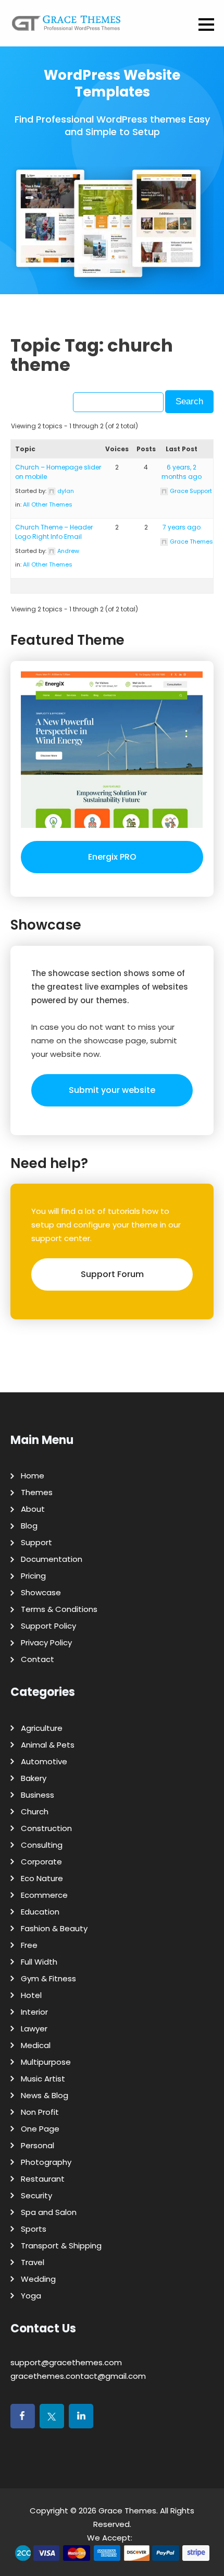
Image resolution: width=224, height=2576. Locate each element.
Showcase (41, 1592)
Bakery (34, 1778)
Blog (29, 1526)
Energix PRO (112, 857)
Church (35, 1811)
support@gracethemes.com (66, 2362)
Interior (34, 2012)
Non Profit (40, 2112)
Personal (38, 2145)
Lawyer (34, 2029)
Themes (37, 1492)
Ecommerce (44, 1895)
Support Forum (112, 1274)
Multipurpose (46, 2062)
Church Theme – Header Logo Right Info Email (54, 532)
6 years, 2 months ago (182, 472)
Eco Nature (42, 1878)
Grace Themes (127, 2511)
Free (29, 1945)
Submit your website (112, 1090)
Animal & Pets (48, 1745)
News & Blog (45, 2095)
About (33, 1509)
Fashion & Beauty (54, 1928)
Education (40, 1912)
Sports (34, 2229)
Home (33, 1476)
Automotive (44, 1761)
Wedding (38, 2279)
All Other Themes (48, 504)
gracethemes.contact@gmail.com (78, 2376)
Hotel (31, 1995)
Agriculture (42, 1728)
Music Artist (43, 2079)
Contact (38, 1659)
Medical (36, 2045)
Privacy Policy (46, 1642)
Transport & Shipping (61, 2246)
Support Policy (48, 1626)
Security (36, 2195)
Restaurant (43, 2179)
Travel (33, 2262)
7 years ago (182, 527)
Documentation (52, 1559)
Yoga (31, 2296)
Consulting (42, 1845)
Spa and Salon (49, 2212)
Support (36, 1542)
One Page (40, 2129)
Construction (46, 1828)
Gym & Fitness (48, 1978)
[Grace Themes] (66, 27)
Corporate (41, 1862)
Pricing (33, 1576)
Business (38, 1795)
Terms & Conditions (59, 1609)
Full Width (39, 1962)
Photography (46, 2162)
